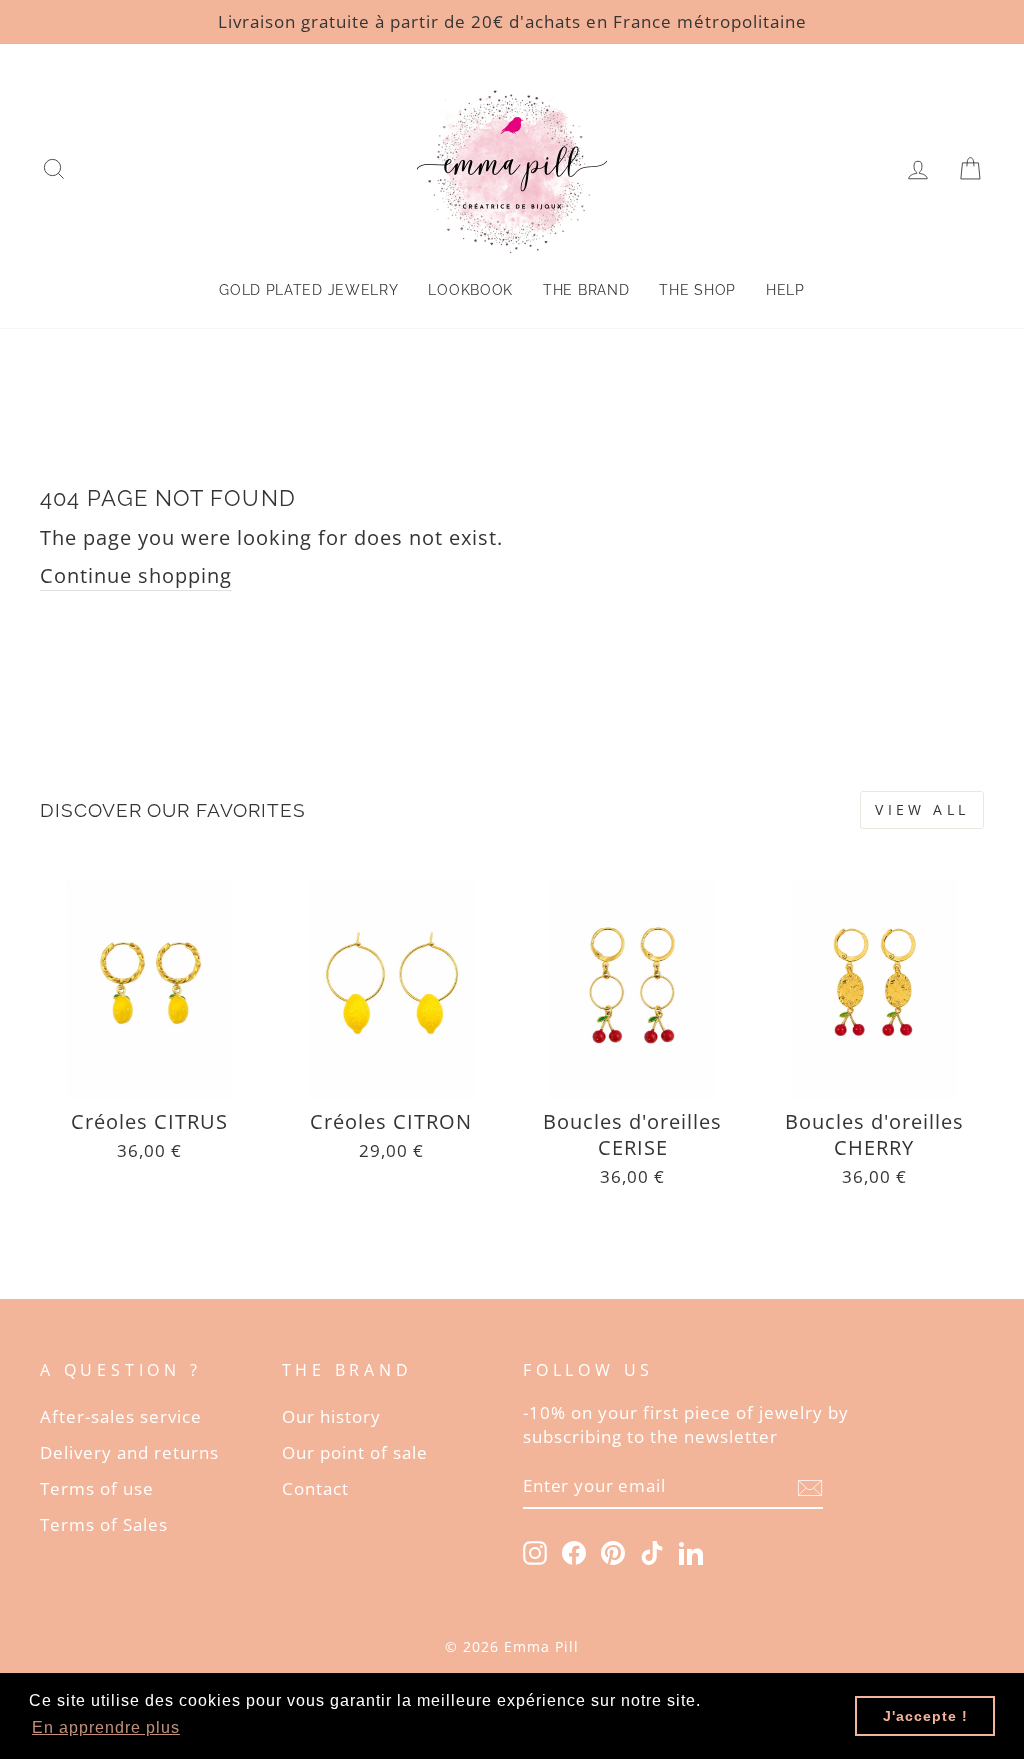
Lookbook (470, 290)
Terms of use (97, 1488)
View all (922, 809)
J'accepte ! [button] (925, 1716)
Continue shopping (136, 575)
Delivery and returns (129, 1452)
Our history (331, 1416)
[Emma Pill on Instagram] (535, 1551)
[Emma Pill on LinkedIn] (691, 1551)
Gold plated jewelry (308, 290)
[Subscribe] (810, 1487)
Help (785, 290)
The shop (697, 290)
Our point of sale (355, 1452)
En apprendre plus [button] (106, 1727)
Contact (315, 1488)
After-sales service (121, 1416)
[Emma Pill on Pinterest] (613, 1551)
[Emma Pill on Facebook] (574, 1551)
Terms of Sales (104, 1524)
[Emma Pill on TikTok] (652, 1551)
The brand (586, 290)
